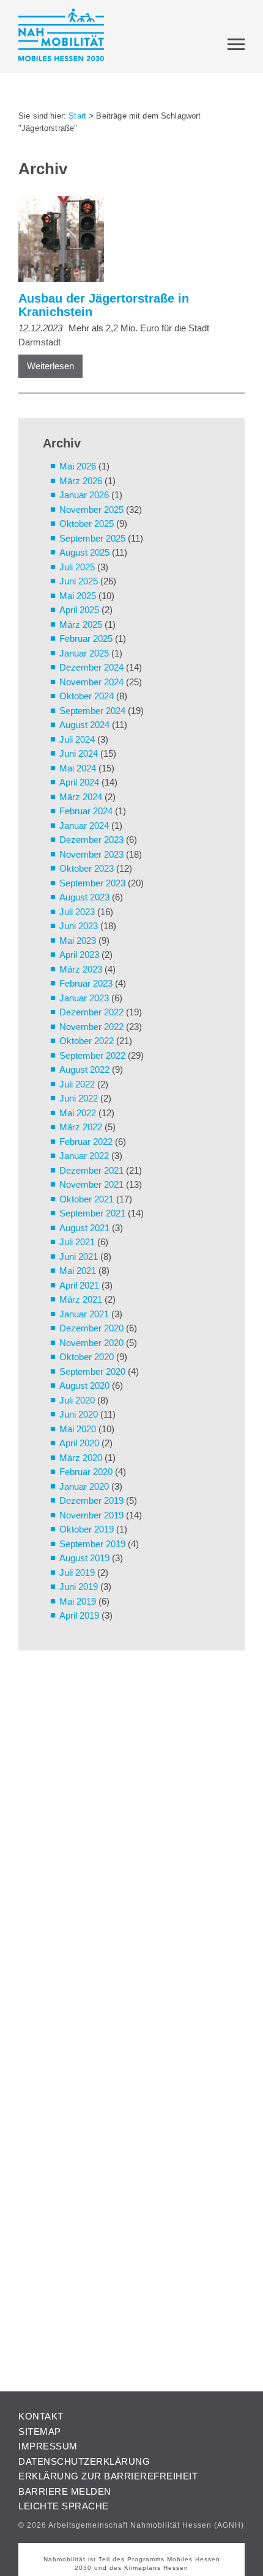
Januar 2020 (84, 1486)
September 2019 (92, 1544)
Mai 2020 (78, 1429)
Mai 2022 (78, 1113)
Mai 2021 (78, 1271)
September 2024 (92, 711)
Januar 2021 (84, 1314)
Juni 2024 (79, 753)
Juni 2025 (79, 581)
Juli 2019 (77, 1573)
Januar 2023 (84, 998)
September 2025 (92, 538)
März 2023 (81, 969)
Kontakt (41, 2416)
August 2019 (84, 1558)
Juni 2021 (79, 1257)
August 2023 (84, 897)
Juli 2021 (77, 1242)
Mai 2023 (78, 940)
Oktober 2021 (87, 1199)
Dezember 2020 (91, 1328)
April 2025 (79, 610)
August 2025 (84, 552)
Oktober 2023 (87, 868)
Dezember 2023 (91, 840)
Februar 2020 (86, 1472)
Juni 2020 (79, 1414)
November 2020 (91, 1343)
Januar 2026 (84, 495)
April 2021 (79, 1285)
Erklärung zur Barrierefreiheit (108, 2476)
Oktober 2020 (87, 1357)
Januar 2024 (84, 826)
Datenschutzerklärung (84, 2461)
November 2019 (91, 1515)
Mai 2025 (78, 596)
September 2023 (92, 883)
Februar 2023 (86, 983)
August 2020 (84, 1386)
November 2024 (91, 682)
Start (77, 116)
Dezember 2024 (91, 667)
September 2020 (92, 1371)
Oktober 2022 (87, 1041)
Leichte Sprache (64, 2506)
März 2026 (81, 481)
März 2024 (81, 797)
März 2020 (81, 1458)
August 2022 (84, 1069)
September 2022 (92, 1055)
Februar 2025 (86, 638)
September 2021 (92, 1213)
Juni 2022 (79, 1098)
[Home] (61, 37)
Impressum (48, 2446)
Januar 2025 (84, 653)
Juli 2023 (77, 912)
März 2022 (81, 1127)
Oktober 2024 (87, 696)
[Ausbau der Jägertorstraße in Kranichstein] (125, 241)
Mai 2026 (78, 466)
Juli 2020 (77, 1400)
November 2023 (91, 854)
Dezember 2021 (91, 1170)
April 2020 (79, 1443)
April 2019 (79, 1615)
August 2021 (84, 1228)
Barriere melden (65, 2491)
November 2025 (91, 510)
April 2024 (79, 782)
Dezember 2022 (91, 1012)
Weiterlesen (50, 366)
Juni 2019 (79, 1587)
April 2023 (79, 955)
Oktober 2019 (87, 1529)
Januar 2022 (84, 1156)
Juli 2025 (77, 567)
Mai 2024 (78, 768)
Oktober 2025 (87, 524)
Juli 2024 (77, 739)
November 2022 (91, 1027)
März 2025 (81, 624)
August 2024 (84, 725)
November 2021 (91, 1184)
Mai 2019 (78, 1601)
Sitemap (40, 2431)
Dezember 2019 (91, 1500)
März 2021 (81, 1299)
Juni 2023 (79, 926)
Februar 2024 (86, 811)
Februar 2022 (86, 1142)
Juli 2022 (77, 1084)
